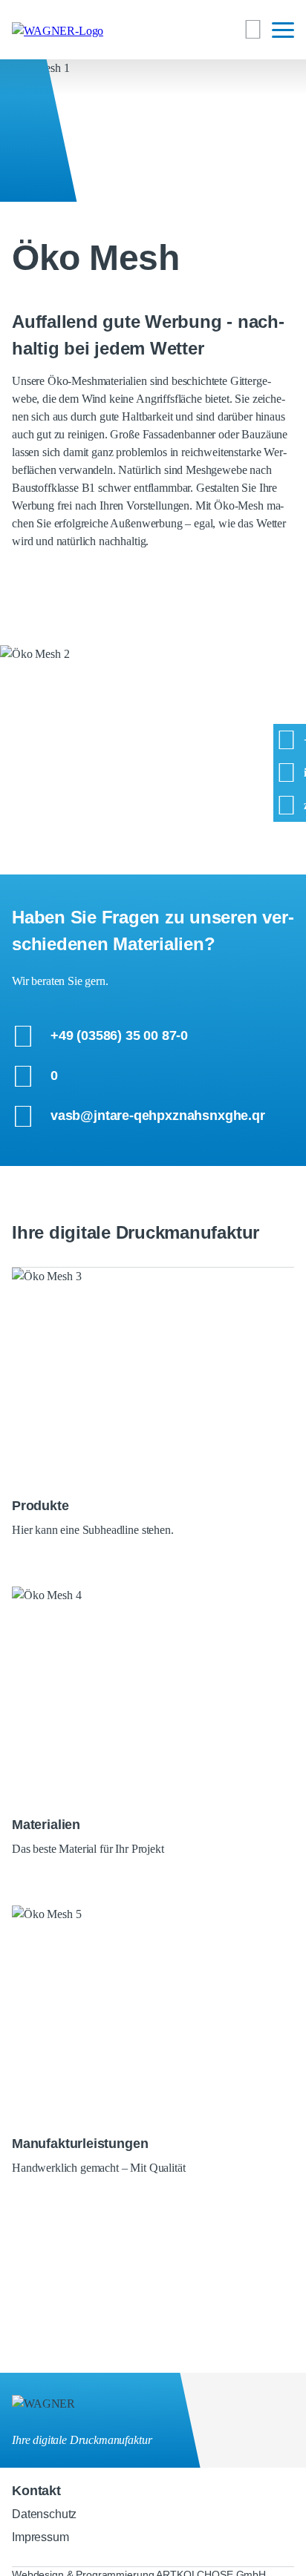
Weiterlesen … (153, 1285)
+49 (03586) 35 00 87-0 (119, 1035)
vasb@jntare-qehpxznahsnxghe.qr (158, 1116)
